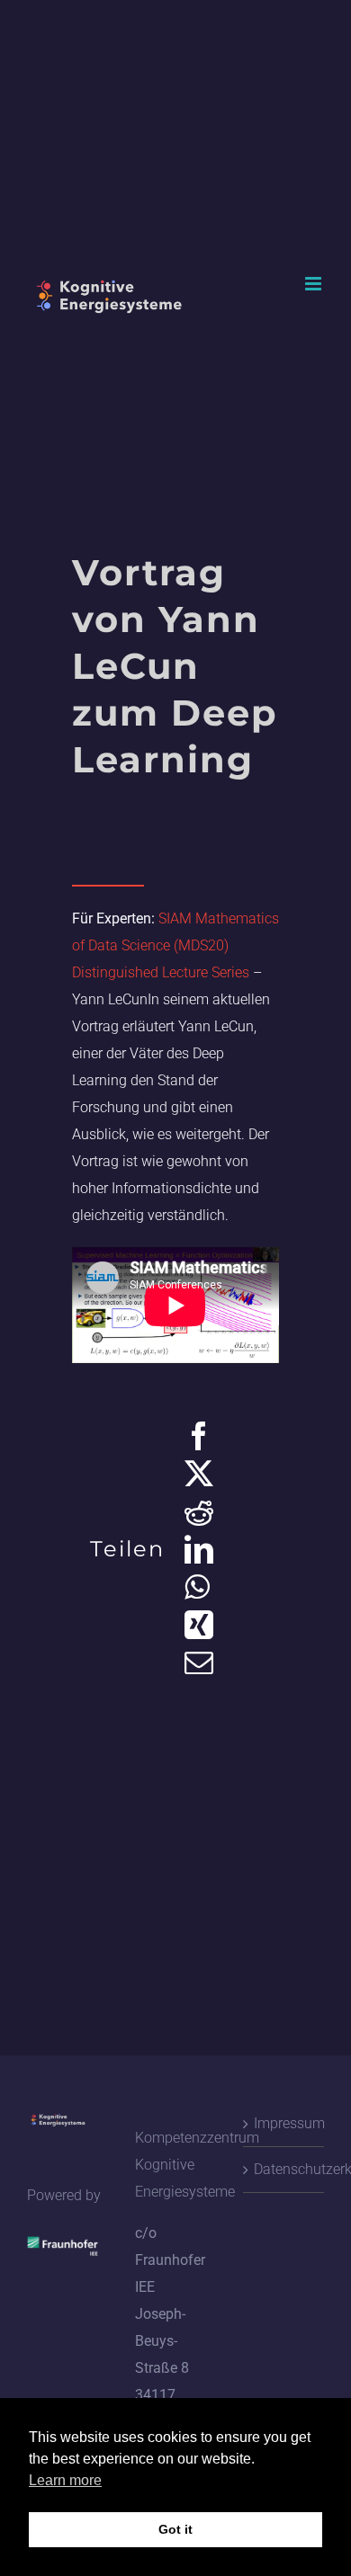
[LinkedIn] (199, 1549)
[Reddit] (199, 1511)
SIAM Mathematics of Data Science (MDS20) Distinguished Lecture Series (175, 945)
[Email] (199, 1662)
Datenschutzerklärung (284, 2169)
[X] (199, 1474)
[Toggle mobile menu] (315, 284)
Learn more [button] (65, 2480)
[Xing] (199, 1625)
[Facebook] (199, 1436)
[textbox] (175, 833)
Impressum (284, 2123)
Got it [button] (175, 2529)
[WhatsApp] (197, 1587)
